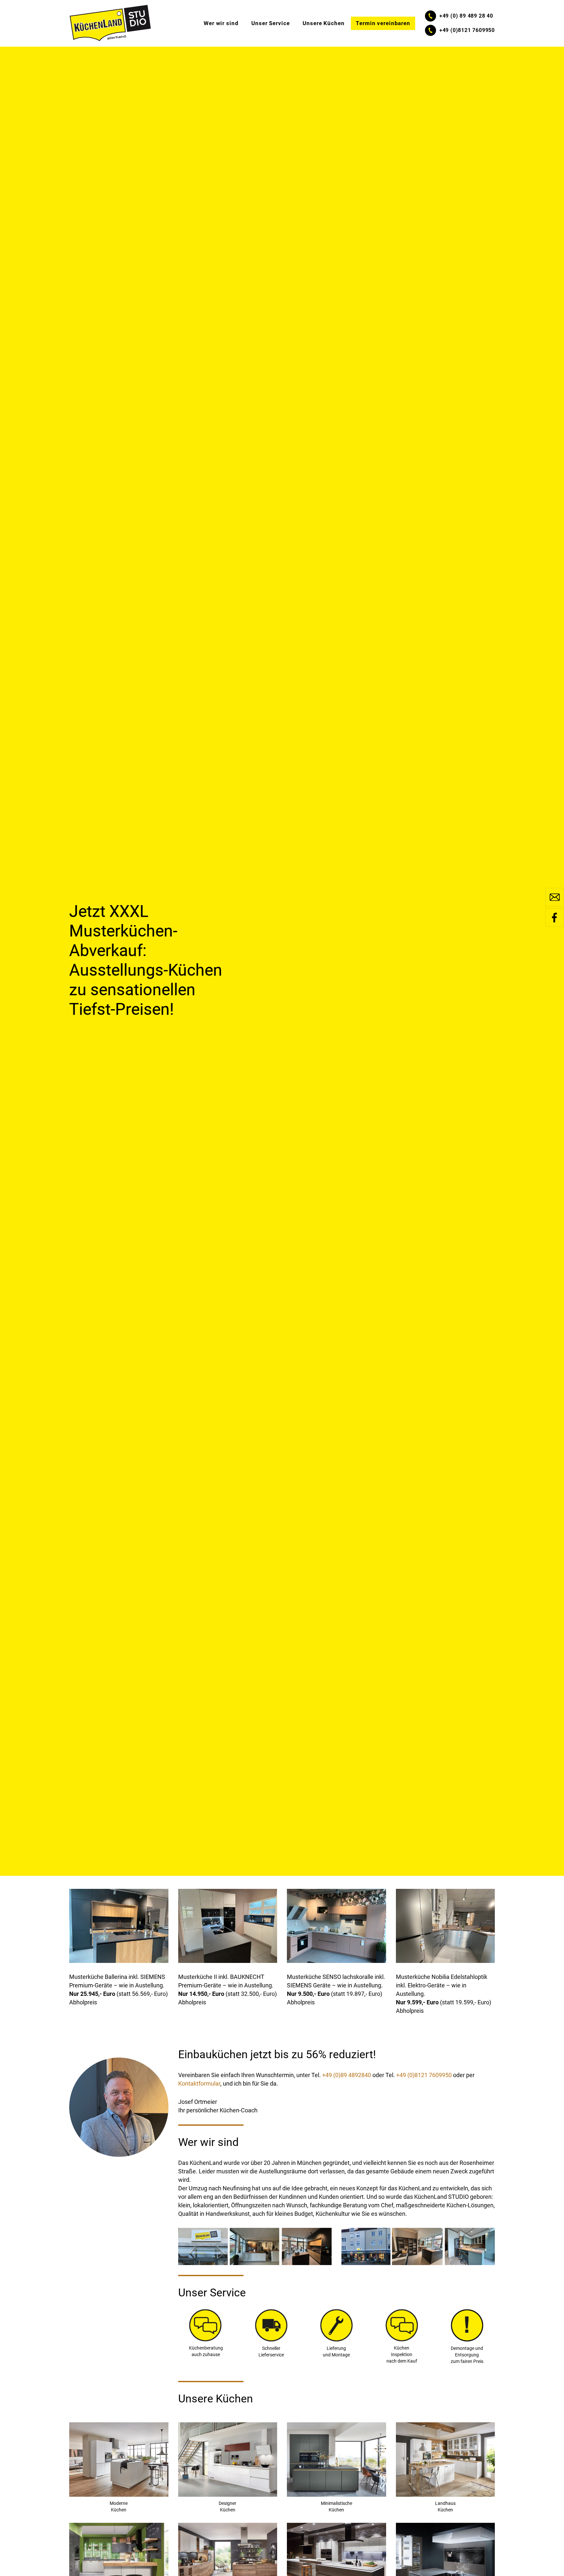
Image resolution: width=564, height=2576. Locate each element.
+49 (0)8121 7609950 (424, 2075)
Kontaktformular (199, 2083)
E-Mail (555, 897)
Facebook (555, 918)
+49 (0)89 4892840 (347, 2075)
